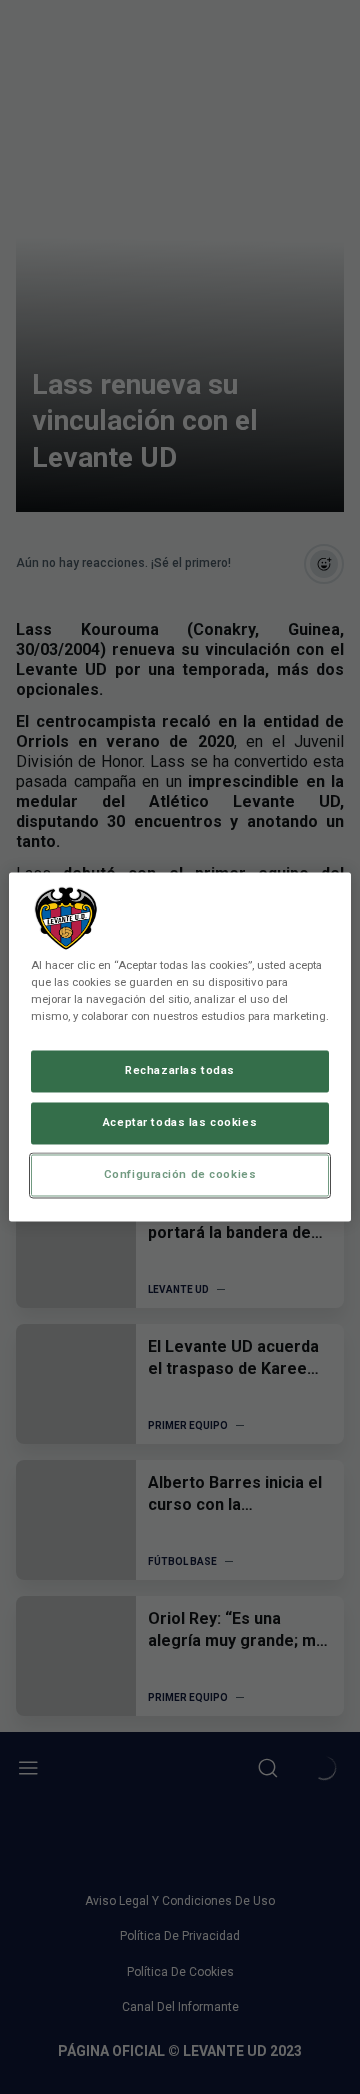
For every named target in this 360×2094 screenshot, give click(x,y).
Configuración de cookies (180, 1175)
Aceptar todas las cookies (180, 1123)
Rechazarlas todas (180, 1071)
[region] (180, 1046)
